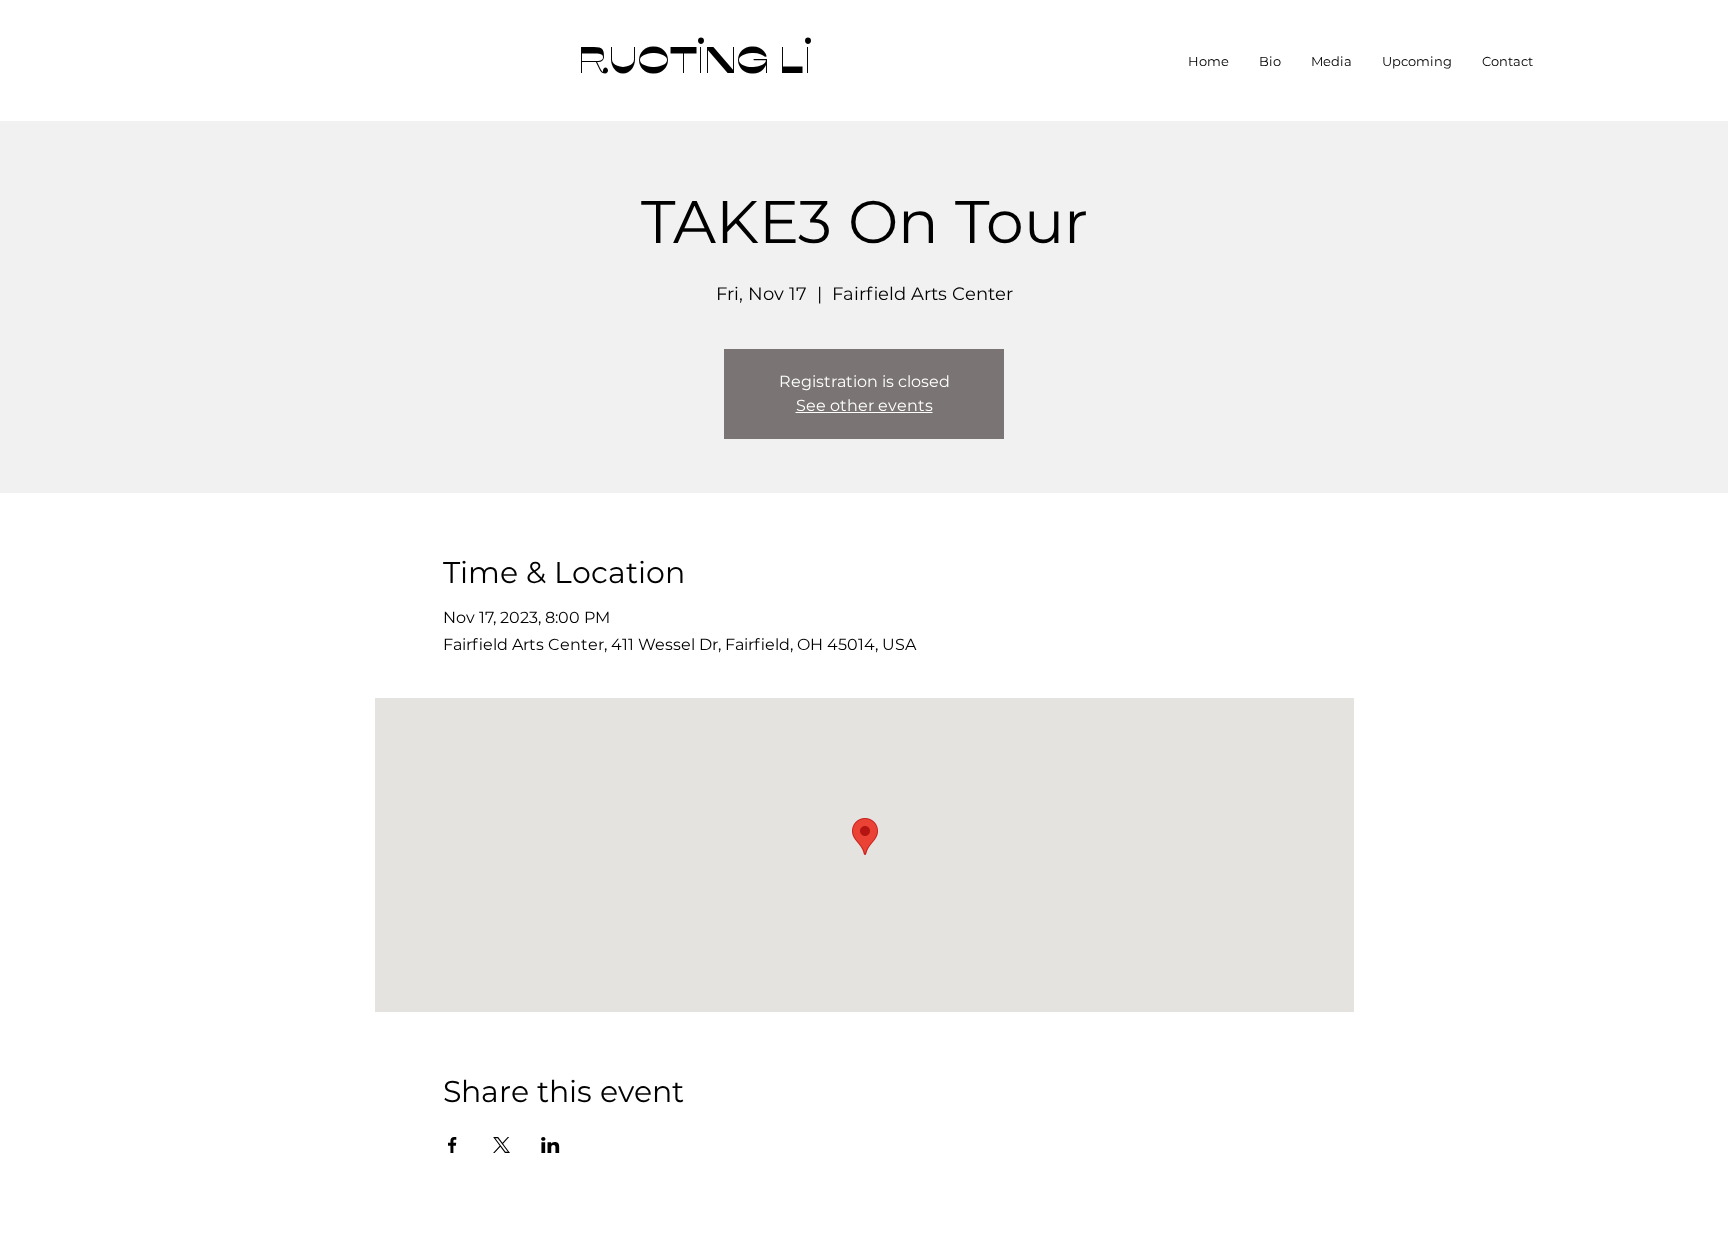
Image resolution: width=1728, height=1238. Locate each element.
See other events (864, 405)
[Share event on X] (501, 1145)
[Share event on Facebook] (452, 1145)
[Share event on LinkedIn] (550, 1145)
